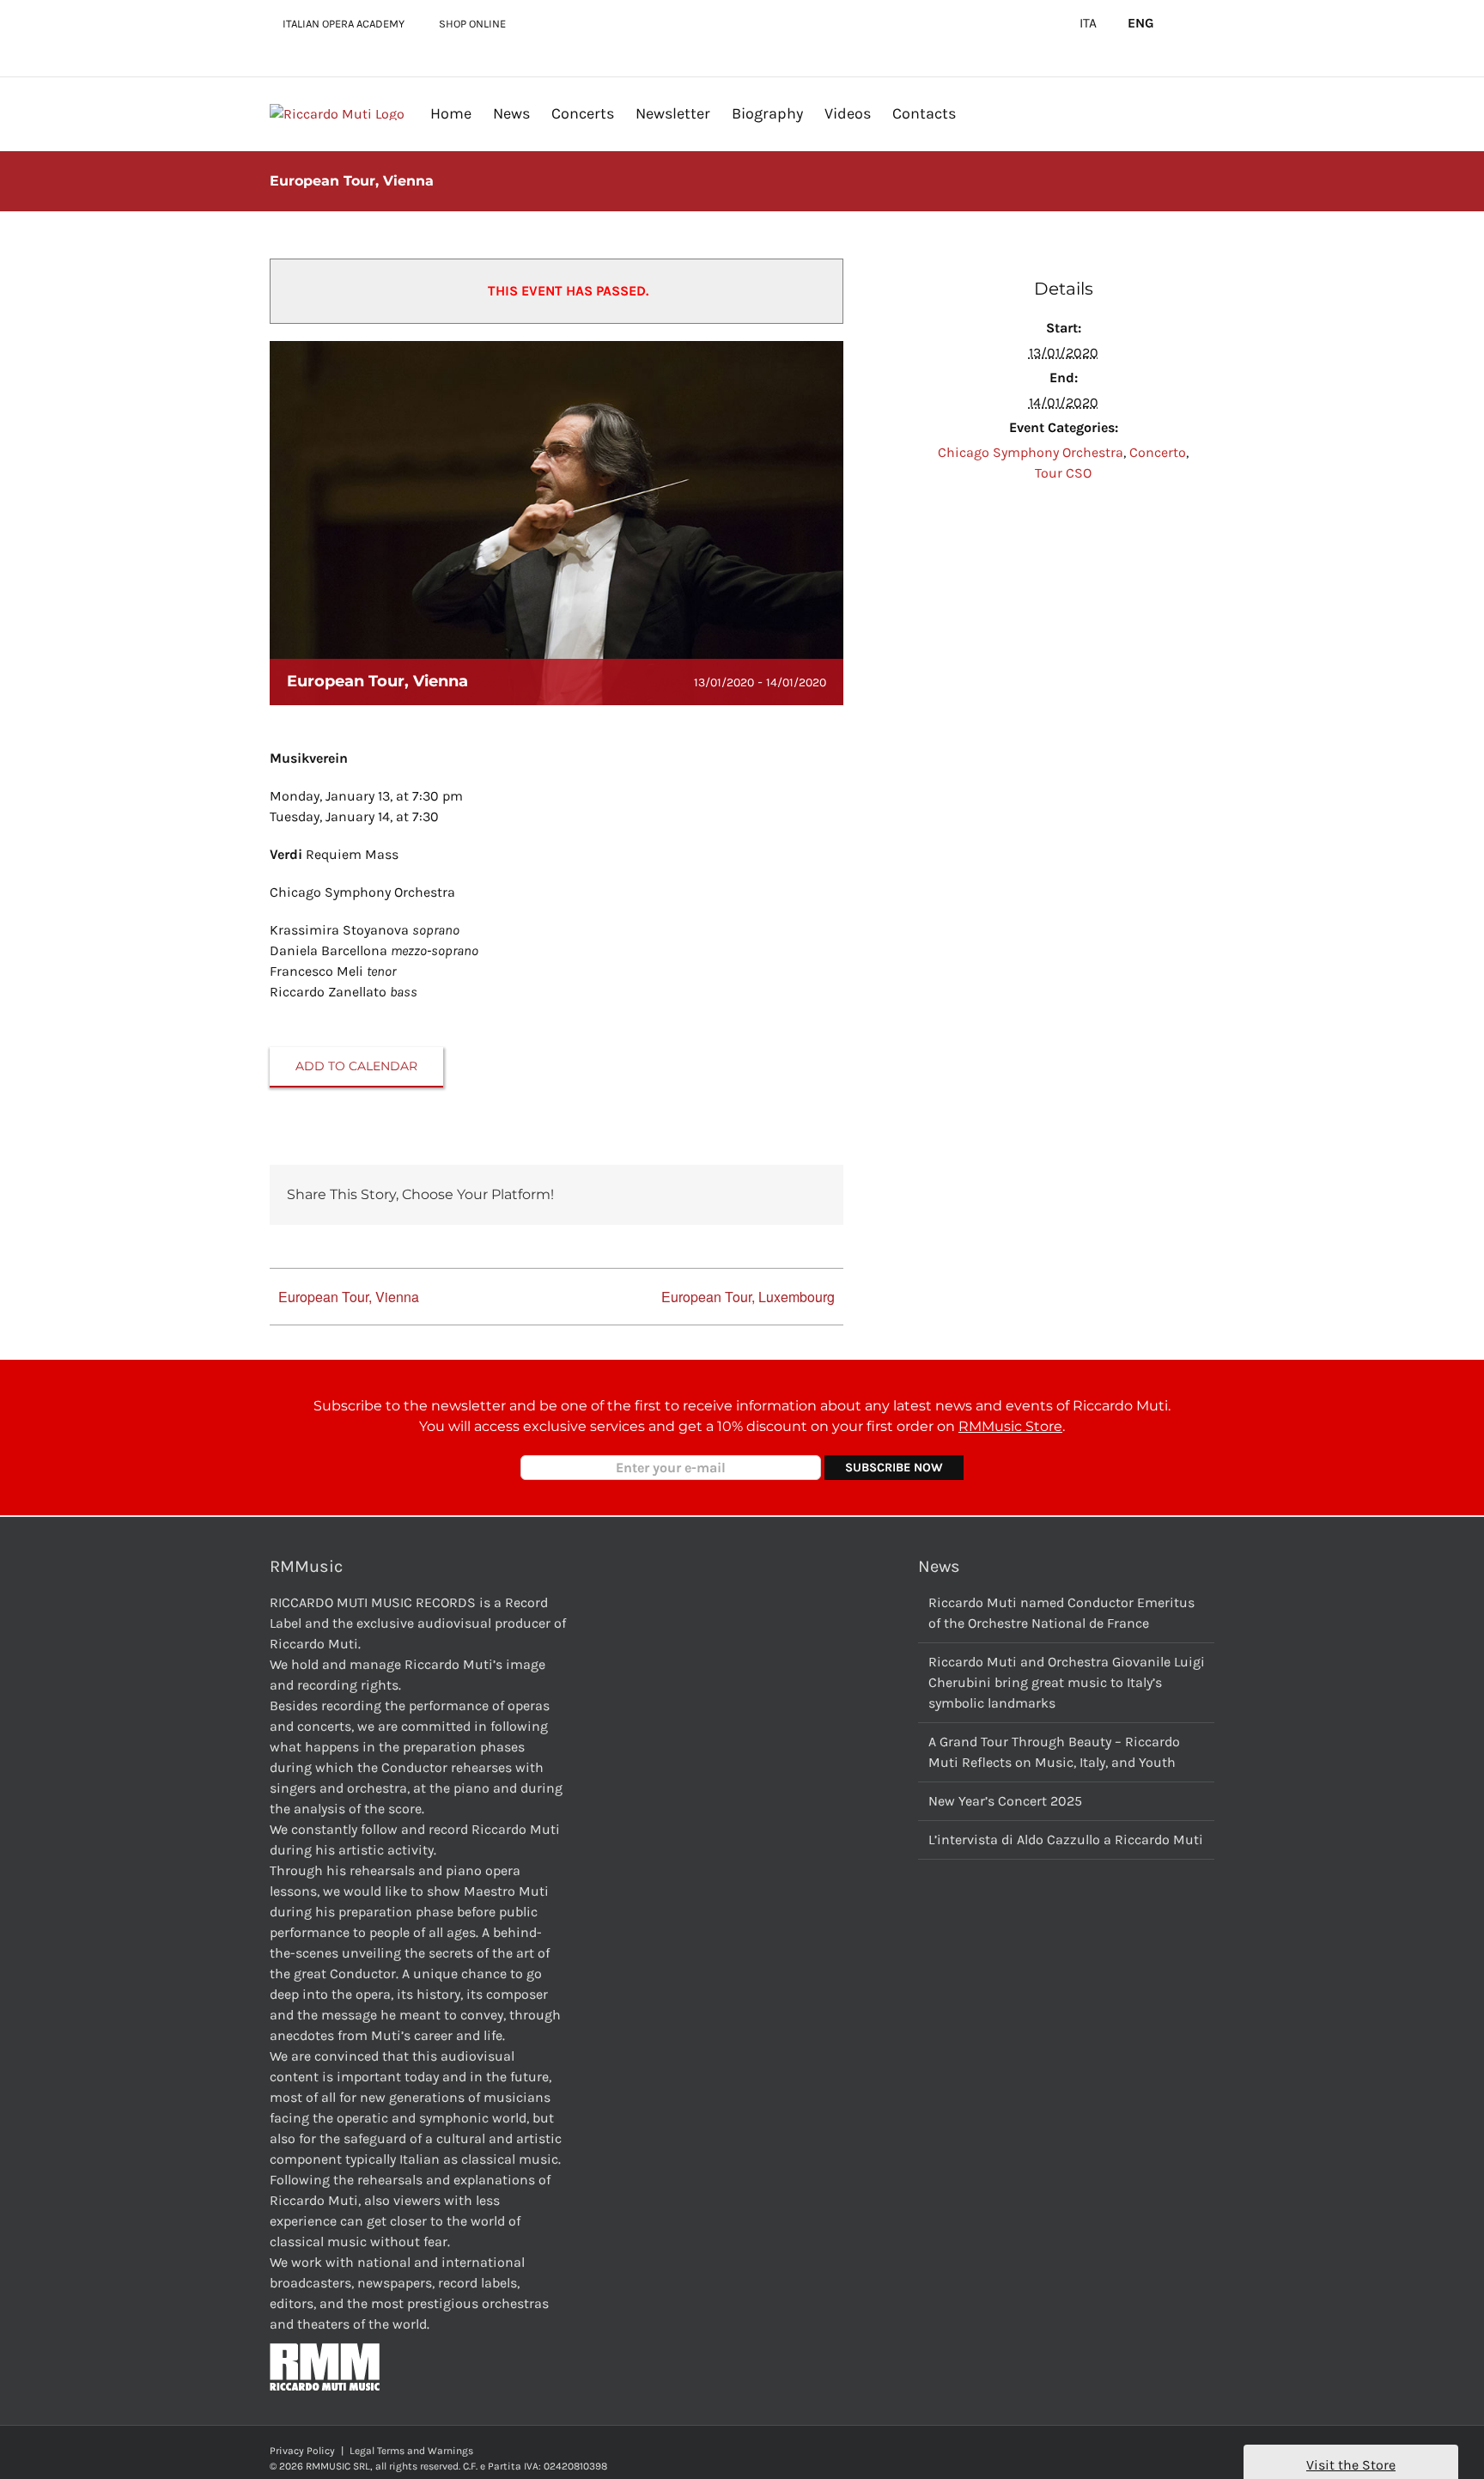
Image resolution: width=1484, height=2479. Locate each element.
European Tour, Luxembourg (748, 1297)
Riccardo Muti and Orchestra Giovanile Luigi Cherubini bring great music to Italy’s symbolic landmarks (1067, 1682)
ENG (1141, 23)
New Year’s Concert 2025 (1005, 1801)
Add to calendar (356, 1066)
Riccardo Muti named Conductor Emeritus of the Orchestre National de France (1061, 1613)
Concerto (1158, 452)
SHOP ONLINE (472, 24)
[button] (983, 113)
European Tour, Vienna (349, 1297)
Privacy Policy (302, 2451)
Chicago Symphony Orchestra (1031, 452)
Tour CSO (1063, 473)
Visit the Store (1351, 2465)
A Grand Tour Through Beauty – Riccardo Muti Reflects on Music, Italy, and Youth (1054, 1752)
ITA (1088, 23)
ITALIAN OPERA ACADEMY (344, 24)
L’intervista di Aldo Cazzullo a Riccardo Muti (1066, 1839)
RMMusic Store (1010, 1426)
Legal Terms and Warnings (411, 2451)
